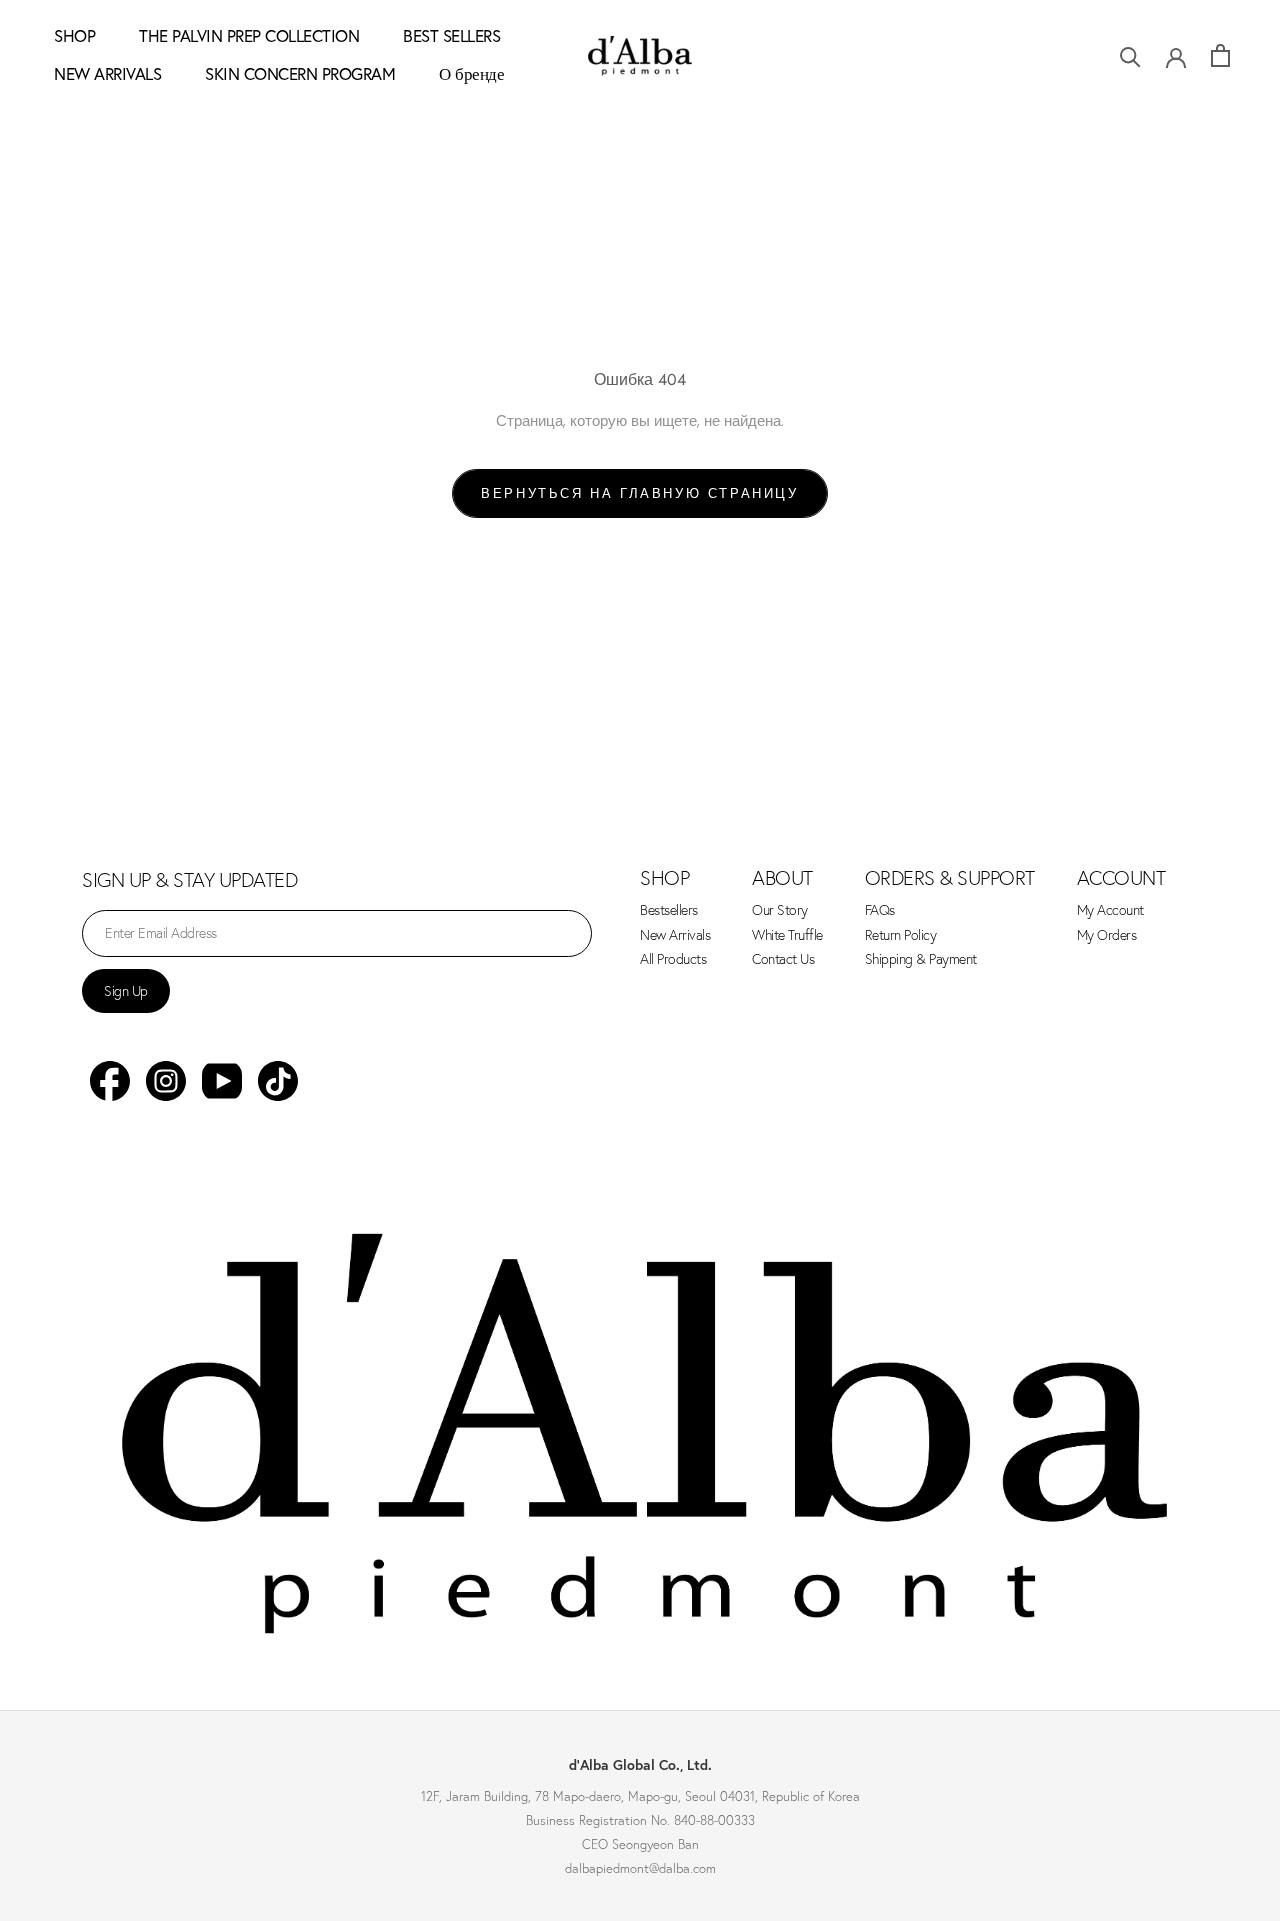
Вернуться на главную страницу (639, 493)
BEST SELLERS (451, 35)
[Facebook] (110, 1081)
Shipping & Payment (921, 959)
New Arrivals (675, 935)
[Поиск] (1130, 55)
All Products (673, 959)
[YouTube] (222, 1081)
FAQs (880, 910)
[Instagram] (166, 1081)
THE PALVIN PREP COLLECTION (249, 35)
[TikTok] (278, 1081)
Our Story (780, 910)
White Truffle (787, 935)
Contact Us (783, 959)
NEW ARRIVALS (107, 73)
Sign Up (126, 991)
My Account (1110, 910)
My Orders (1107, 935)
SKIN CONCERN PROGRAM (300, 73)
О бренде (471, 73)
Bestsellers (669, 910)
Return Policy (901, 935)
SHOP (74, 35)
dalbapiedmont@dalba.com (640, 1868)
